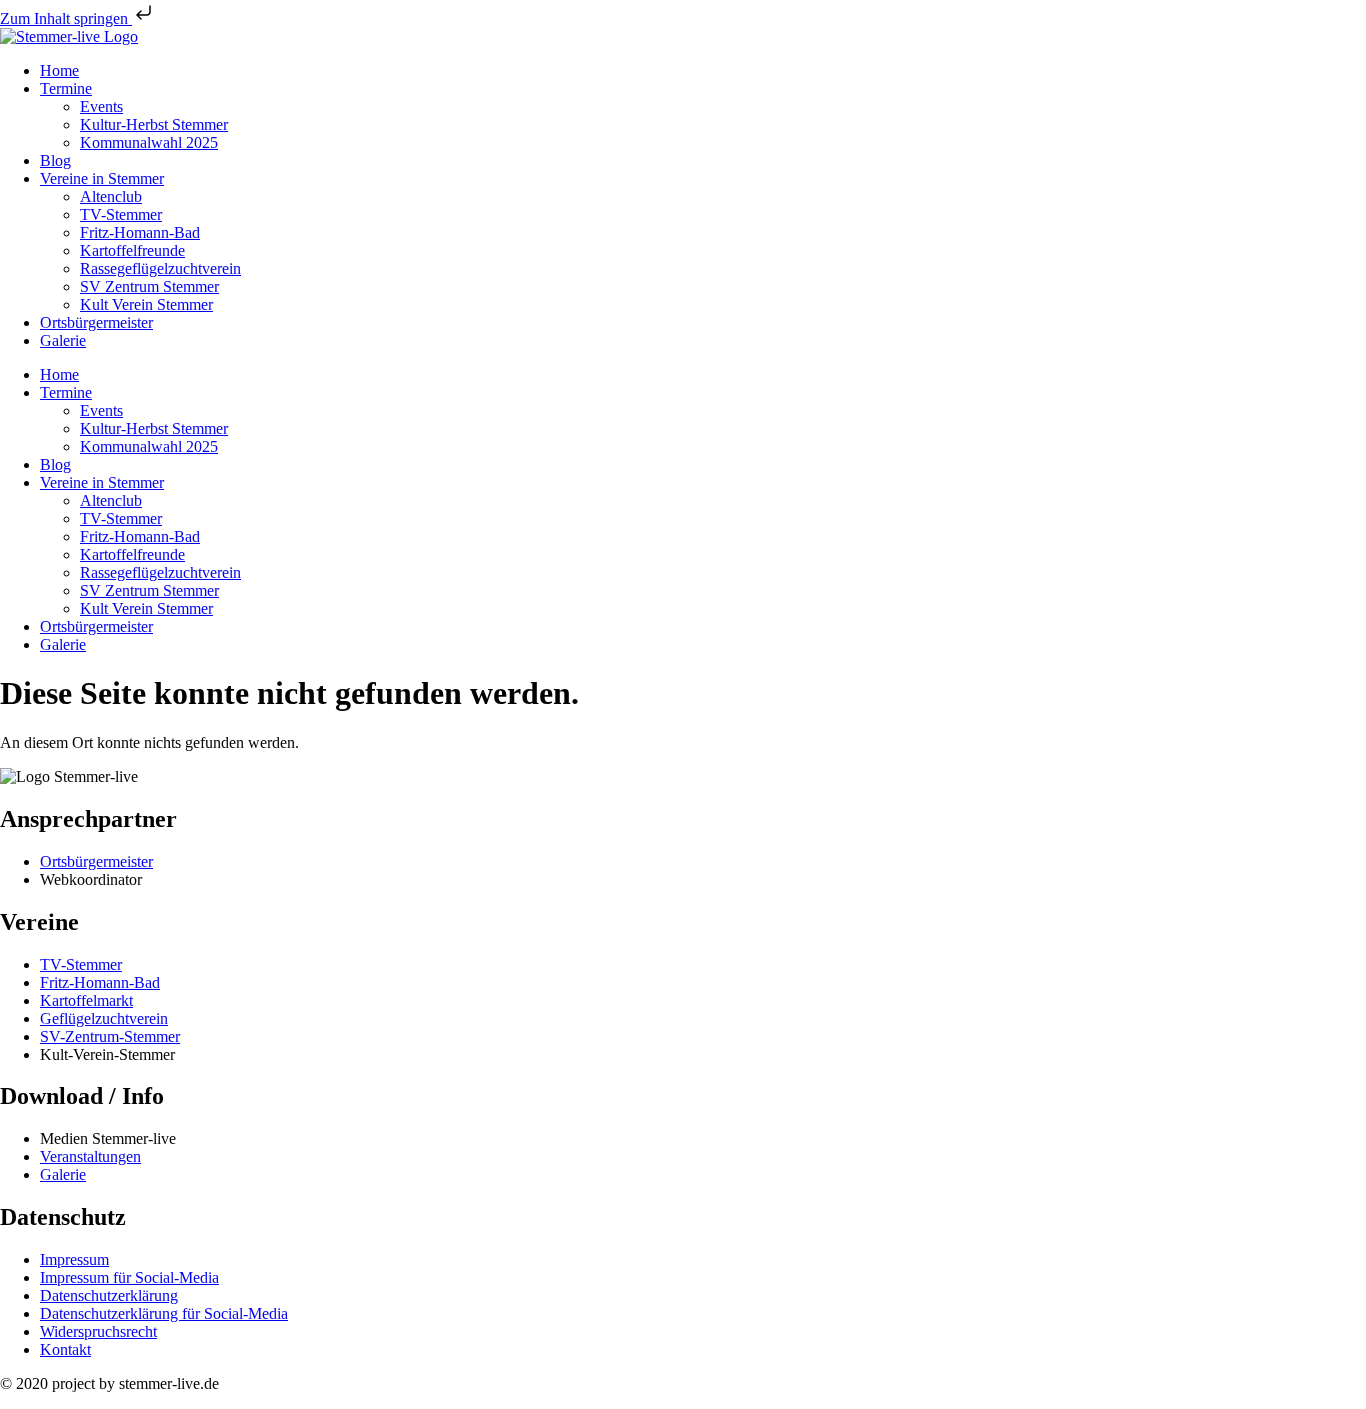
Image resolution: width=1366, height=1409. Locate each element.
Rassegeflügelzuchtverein (160, 268)
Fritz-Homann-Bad (140, 232)
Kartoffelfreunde (132, 250)
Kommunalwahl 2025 (149, 142)
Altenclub (111, 196)
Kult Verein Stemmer (146, 304)
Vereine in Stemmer (102, 178)
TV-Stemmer (121, 214)
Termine (66, 88)
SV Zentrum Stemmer (149, 286)
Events (101, 106)
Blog (55, 160)
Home (59, 70)
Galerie (63, 340)
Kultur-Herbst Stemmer (154, 124)
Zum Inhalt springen (66, 18)
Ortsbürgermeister (96, 322)
